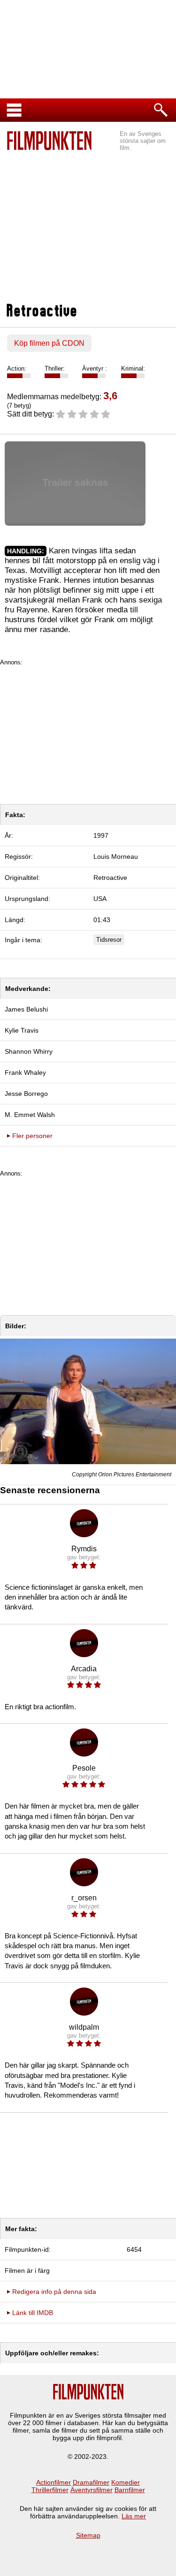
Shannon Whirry (29, 1051)
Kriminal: (133, 369)
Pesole (84, 1768)
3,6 (110, 396)
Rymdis (84, 1549)
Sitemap (88, 2535)
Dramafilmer (91, 2482)
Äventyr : (95, 369)
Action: (17, 369)
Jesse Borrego (26, 1094)
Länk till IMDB (33, 2313)
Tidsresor (109, 940)
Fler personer (32, 1136)
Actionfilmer (54, 2482)
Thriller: (55, 369)
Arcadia (84, 1669)
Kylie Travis (22, 1030)
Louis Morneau (116, 856)
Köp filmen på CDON (49, 343)
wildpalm (84, 2027)
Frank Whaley (25, 1072)
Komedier (126, 2482)
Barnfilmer (130, 2490)
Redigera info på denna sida (54, 2292)
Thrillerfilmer (50, 2490)
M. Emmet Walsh (30, 1115)
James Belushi (26, 1009)
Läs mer (134, 2516)
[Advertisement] (88, 228)
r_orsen (84, 1898)
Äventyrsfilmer (92, 2490)
